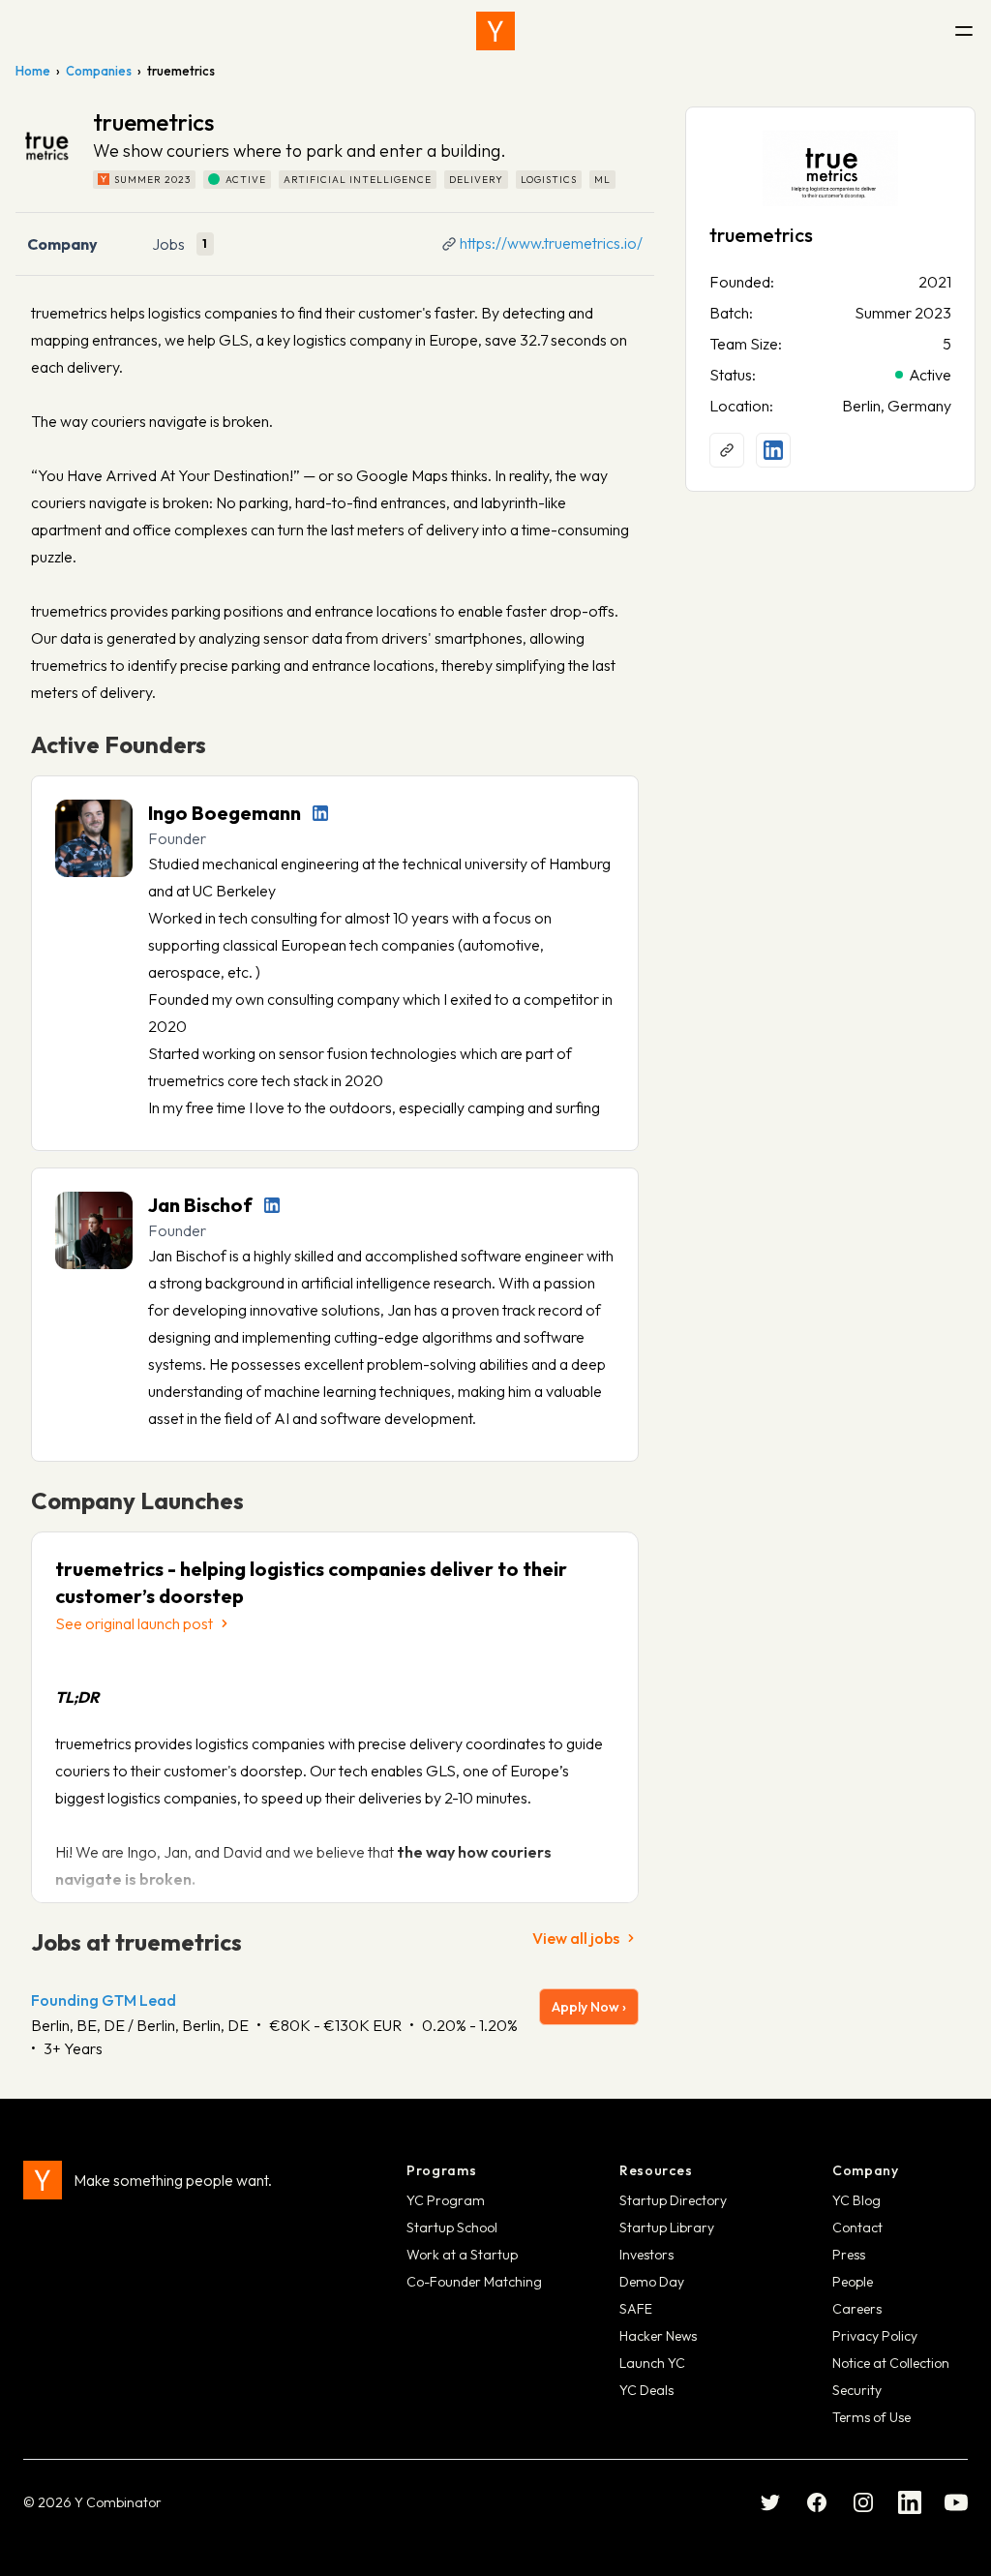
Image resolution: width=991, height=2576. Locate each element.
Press (849, 2255)
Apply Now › (589, 2007)
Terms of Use (871, 2417)
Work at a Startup (462, 2255)
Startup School (452, 2227)
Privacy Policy (875, 2336)
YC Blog (856, 2200)
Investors (646, 2255)
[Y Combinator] (495, 31)
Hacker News (658, 2336)
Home (33, 71)
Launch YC (652, 2363)
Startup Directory (673, 2200)
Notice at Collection (891, 2363)
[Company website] (727, 450)
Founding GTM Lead (104, 2000)
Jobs (168, 244)
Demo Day (652, 2282)
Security (857, 2390)
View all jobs (576, 1938)
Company (62, 244)
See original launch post (134, 1623)
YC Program (446, 2200)
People (853, 2282)
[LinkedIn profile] (320, 813)
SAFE (636, 2309)
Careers (857, 2309)
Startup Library (667, 2227)
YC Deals (646, 2390)
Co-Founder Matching (474, 2282)
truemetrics (761, 235)
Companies (99, 71)
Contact (857, 2227)
